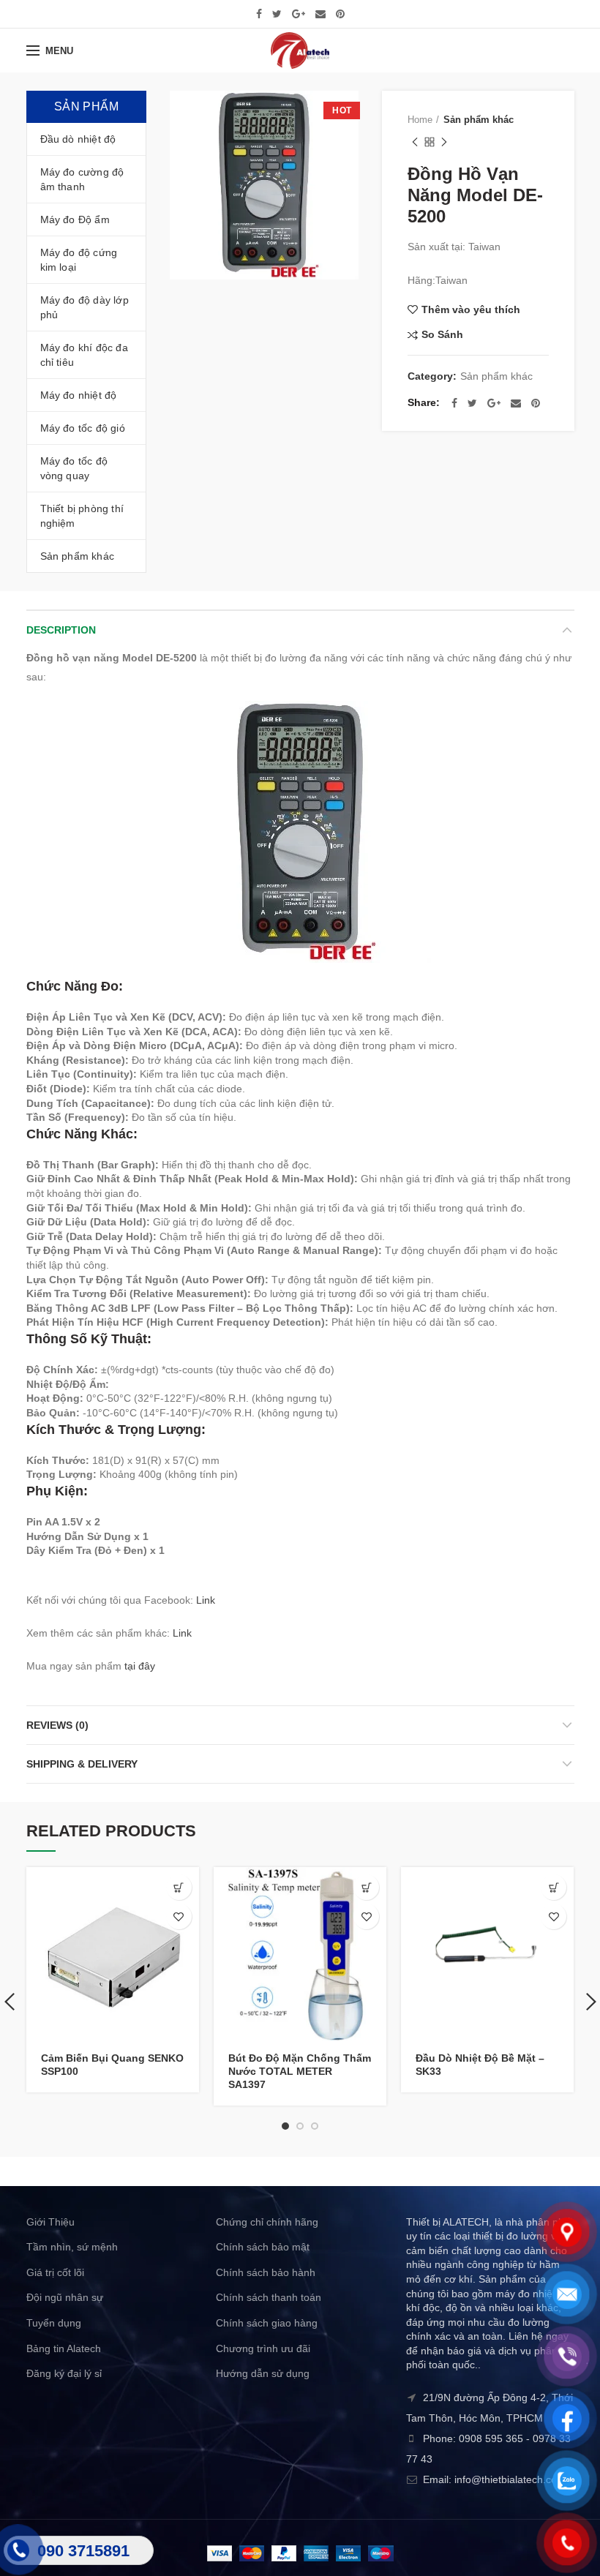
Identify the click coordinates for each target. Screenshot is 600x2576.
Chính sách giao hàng (267, 2323)
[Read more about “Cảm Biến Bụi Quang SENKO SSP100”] (179, 1887)
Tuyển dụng (54, 2323)
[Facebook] (259, 14)
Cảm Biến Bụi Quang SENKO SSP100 (112, 2065)
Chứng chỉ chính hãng (267, 2222)
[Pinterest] (340, 14)
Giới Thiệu (50, 2222)
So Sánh (442, 335)
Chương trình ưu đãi (263, 2348)
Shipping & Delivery (82, 1764)
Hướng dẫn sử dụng (263, 2373)
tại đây (140, 1666)
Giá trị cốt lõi (55, 2272)
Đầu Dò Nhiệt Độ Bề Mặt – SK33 (480, 2065)
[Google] (299, 14)
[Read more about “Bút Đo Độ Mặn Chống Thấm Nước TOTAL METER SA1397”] (366, 1887)
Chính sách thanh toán (269, 2297)
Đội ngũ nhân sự (65, 2297)
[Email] (320, 14)
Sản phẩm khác (479, 120)
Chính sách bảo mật (263, 2247)
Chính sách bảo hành (266, 2272)
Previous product (415, 142)
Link (206, 1600)
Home (420, 120)
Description (61, 630)
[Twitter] (277, 14)
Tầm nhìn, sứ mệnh (72, 2247)
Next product (444, 142)
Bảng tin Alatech (64, 2348)
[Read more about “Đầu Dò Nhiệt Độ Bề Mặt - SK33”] (554, 1887)
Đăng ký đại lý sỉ (64, 2373)
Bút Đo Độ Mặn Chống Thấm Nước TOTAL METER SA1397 (300, 2071)
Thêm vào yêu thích (471, 309)
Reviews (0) (57, 1725)
